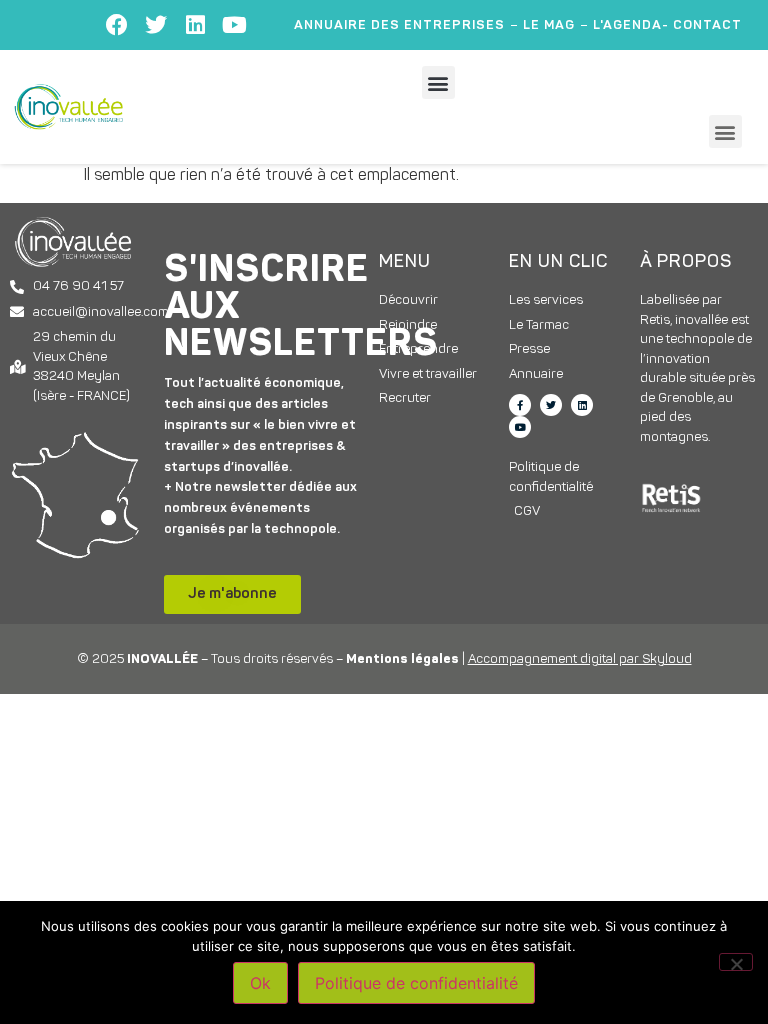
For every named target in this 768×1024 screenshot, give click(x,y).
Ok (260, 983)
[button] (438, 82)
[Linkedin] (195, 25)
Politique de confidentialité (416, 983)
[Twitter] (156, 25)
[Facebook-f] (520, 405)
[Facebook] (117, 25)
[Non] (736, 962)
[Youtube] (234, 25)
